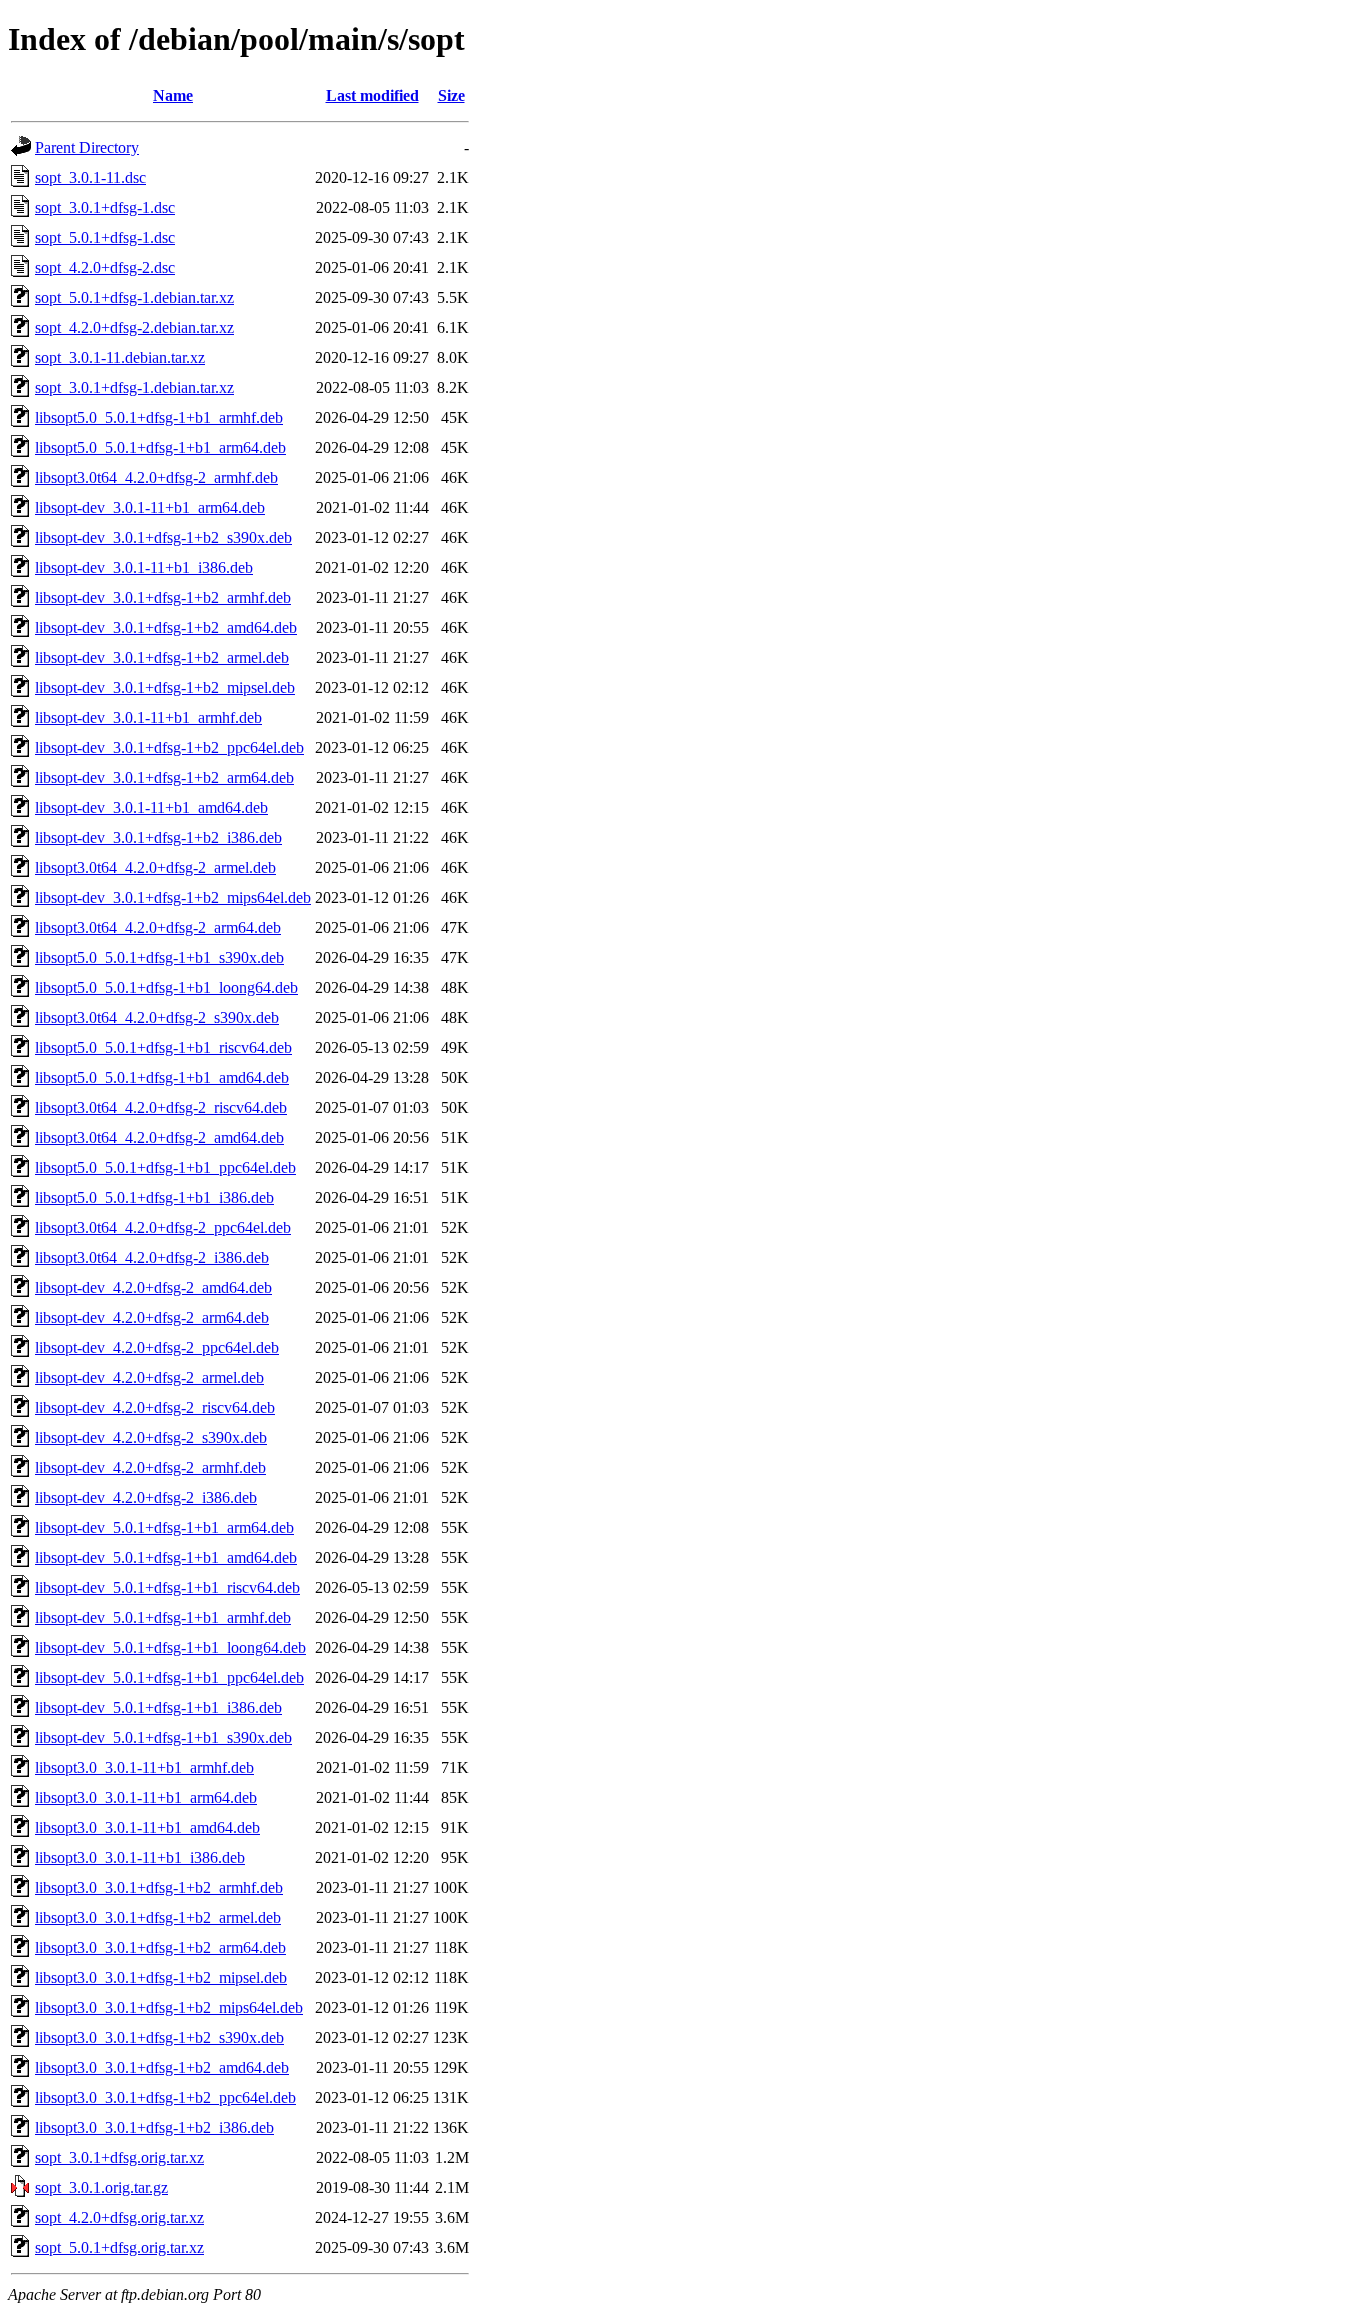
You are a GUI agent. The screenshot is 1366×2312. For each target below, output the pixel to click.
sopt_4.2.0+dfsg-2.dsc (105, 267)
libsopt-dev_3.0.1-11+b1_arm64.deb (150, 507)
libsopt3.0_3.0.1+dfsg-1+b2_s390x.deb (159, 2037)
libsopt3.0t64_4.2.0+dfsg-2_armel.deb (155, 867)
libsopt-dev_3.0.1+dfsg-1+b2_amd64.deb (166, 627)
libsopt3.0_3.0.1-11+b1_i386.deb (140, 1857)
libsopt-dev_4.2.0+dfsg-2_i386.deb (146, 1497)
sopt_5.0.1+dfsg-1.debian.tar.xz (134, 297)
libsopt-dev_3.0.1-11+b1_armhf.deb (148, 717)
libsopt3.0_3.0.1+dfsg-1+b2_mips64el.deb (169, 2007)
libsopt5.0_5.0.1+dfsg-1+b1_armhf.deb (159, 417)
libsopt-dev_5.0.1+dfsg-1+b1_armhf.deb (163, 1617)
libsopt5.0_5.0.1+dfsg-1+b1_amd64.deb (162, 1077)
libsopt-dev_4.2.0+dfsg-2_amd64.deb (153, 1287)
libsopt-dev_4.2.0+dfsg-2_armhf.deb (150, 1467)
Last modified (372, 95)
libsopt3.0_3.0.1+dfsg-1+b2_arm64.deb (160, 1947)
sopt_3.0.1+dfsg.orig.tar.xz (119, 2157)
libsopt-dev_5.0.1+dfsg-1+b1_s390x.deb (163, 1737)
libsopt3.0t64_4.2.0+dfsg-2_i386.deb (152, 1257)
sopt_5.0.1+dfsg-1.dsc (105, 237)
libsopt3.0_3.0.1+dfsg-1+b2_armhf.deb (159, 1887)
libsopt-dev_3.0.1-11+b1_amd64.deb (151, 807)
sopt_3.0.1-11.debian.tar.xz (120, 357)
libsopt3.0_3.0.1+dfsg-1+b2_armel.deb (158, 1917)
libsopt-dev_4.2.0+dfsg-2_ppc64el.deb (157, 1347)
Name (173, 95)
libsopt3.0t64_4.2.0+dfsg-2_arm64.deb (158, 927)
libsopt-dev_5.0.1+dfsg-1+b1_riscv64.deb (167, 1587)
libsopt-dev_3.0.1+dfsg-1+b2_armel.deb (162, 657)
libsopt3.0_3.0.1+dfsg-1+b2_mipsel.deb (161, 1977)
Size (451, 95)
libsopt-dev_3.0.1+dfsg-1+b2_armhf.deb (163, 597)
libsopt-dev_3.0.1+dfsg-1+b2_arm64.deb (164, 777)
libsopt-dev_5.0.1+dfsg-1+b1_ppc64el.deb (169, 1677)
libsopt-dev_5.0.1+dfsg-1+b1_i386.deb (158, 1707)
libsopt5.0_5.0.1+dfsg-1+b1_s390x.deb (159, 957)
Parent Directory (87, 147)
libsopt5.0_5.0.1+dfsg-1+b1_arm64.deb (160, 447)
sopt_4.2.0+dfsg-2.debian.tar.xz (134, 327)
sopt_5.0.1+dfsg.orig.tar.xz (119, 2247)
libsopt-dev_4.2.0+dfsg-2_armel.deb (149, 1377)
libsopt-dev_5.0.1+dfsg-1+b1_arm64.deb (164, 1527)
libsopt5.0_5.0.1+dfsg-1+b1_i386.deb (154, 1197)
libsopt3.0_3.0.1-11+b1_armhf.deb (144, 1767)
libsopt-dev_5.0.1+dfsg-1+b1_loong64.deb (170, 1647)
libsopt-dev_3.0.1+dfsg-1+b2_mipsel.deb (165, 687)
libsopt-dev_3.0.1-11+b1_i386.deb (144, 567)
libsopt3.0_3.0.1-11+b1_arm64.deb (146, 1797)
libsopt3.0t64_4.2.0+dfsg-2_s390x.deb (157, 1017)
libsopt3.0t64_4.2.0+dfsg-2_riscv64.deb (161, 1107)
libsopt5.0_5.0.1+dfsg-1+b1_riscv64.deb (163, 1047)
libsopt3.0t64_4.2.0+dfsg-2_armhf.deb (156, 477)
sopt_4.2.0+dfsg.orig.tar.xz (119, 2217)
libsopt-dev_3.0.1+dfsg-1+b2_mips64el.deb (173, 897)
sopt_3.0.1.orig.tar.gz (101, 2187)
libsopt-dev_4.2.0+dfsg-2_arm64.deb (152, 1317)
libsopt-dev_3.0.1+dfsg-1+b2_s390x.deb (163, 537)
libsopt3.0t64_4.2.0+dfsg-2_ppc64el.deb (163, 1227)
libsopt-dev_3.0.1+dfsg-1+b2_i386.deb (158, 837)
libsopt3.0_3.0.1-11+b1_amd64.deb (147, 1827)
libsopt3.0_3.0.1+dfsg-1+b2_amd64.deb (162, 2067)
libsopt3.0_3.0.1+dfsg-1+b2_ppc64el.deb (165, 2097)
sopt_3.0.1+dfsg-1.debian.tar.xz (134, 387)
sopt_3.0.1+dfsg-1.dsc (105, 207)
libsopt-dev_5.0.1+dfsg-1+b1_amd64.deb (166, 1557)
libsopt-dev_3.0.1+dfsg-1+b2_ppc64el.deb (169, 747)
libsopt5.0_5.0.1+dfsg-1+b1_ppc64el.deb (165, 1167)
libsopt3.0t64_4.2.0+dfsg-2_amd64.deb (159, 1137)
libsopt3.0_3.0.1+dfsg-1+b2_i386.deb (154, 2127)
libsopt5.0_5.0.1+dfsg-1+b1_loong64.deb (166, 987)
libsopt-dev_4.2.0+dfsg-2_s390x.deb (151, 1437)
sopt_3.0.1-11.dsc (90, 177)
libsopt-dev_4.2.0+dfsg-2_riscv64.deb (155, 1407)
